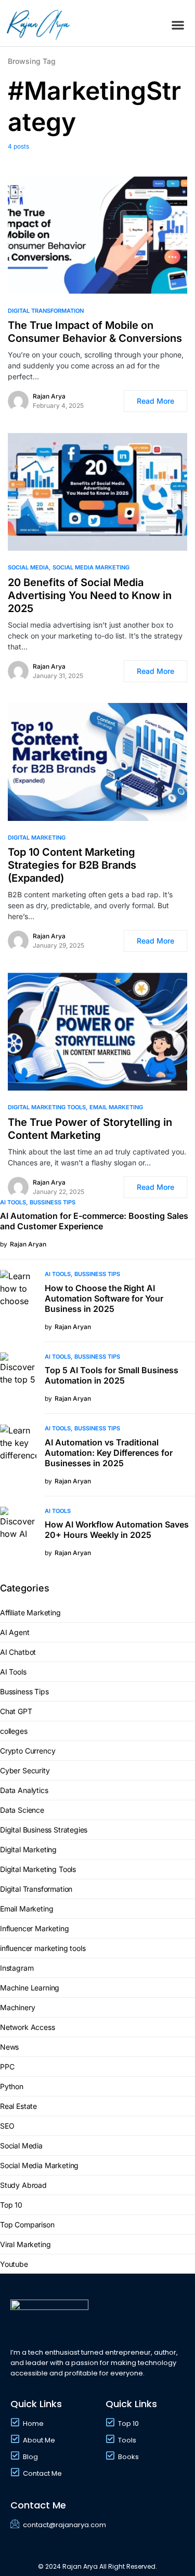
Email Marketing (116, 1107)
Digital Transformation (46, 311)
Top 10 (11, 2205)
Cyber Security (25, 1770)
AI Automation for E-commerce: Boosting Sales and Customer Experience (94, 1221)
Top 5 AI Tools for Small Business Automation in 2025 (112, 1375)
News (9, 2047)
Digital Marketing (37, 838)
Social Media (28, 567)
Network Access (28, 2027)
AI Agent (15, 1632)
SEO (7, 2126)
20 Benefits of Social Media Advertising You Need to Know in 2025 (90, 595)
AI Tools (13, 1202)
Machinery (17, 2007)
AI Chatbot (18, 1652)
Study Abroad (23, 2185)
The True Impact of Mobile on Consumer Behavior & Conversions (95, 332)
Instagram (17, 1968)
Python (12, 2086)
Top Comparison (27, 2225)
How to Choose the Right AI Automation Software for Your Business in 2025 (104, 1298)
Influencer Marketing (35, 1928)
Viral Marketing (25, 2244)
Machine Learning (30, 1988)
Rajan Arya (49, 396)
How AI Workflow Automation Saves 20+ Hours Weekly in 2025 (117, 1530)
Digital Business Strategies (44, 1830)
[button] (178, 25)
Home (33, 2424)
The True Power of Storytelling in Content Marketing (90, 1129)
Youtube (14, 2264)
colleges (14, 1731)
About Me (39, 2440)
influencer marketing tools (43, 1948)
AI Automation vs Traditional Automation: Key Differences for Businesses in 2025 (109, 1453)
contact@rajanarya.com (64, 2525)
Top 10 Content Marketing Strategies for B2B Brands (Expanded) (72, 865)
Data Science (22, 1810)
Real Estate (18, 2106)
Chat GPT (16, 1711)
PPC (7, 2067)
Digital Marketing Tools (47, 1107)
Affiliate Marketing (30, 1612)
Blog (30, 2457)
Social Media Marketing (91, 567)
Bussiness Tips (53, 1202)
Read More (155, 401)
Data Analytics (24, 1790)
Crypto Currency (28, 1751)
